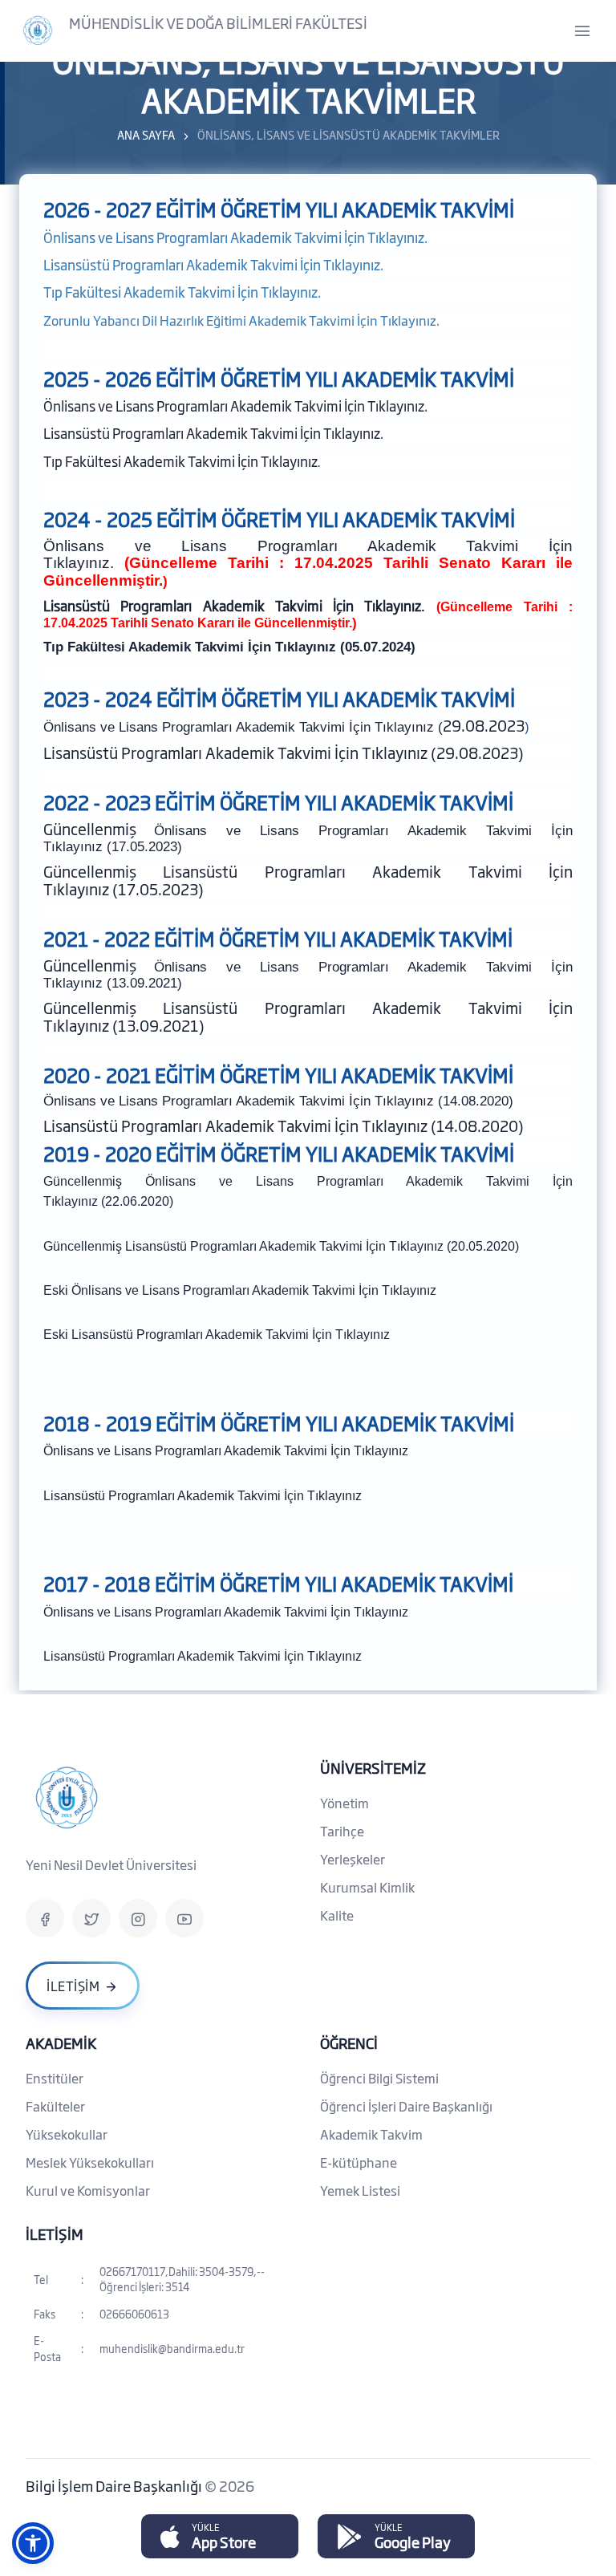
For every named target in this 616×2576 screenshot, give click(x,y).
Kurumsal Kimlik (367, 1887)
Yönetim (344, 1803)
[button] (33, 2543)
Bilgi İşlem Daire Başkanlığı (115, 2485)
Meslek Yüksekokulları (90, 2162)
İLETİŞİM (55, 2233)
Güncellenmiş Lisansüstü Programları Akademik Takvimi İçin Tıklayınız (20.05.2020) (281, 1246)
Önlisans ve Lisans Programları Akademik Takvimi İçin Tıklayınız (254, 1290)
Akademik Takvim (371, 2134)
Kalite (337, 1915)
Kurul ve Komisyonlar (88, 2190)
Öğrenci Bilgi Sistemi (379, 2078)
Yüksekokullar (67, 2134)
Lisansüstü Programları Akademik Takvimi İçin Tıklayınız (231, 1335)
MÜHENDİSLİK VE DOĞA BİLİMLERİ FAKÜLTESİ (218, 22)
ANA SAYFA (146, 134)
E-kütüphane (359, 2162)
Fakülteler (55, 2106)
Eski (57, 1290)
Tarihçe (342, 1831)
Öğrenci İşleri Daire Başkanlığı (406, 2106)
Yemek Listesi (360, 2190)
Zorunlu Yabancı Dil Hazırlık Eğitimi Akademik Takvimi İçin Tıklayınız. (241, 320)
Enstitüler (55, 2078)
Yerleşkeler (353, 1859)
